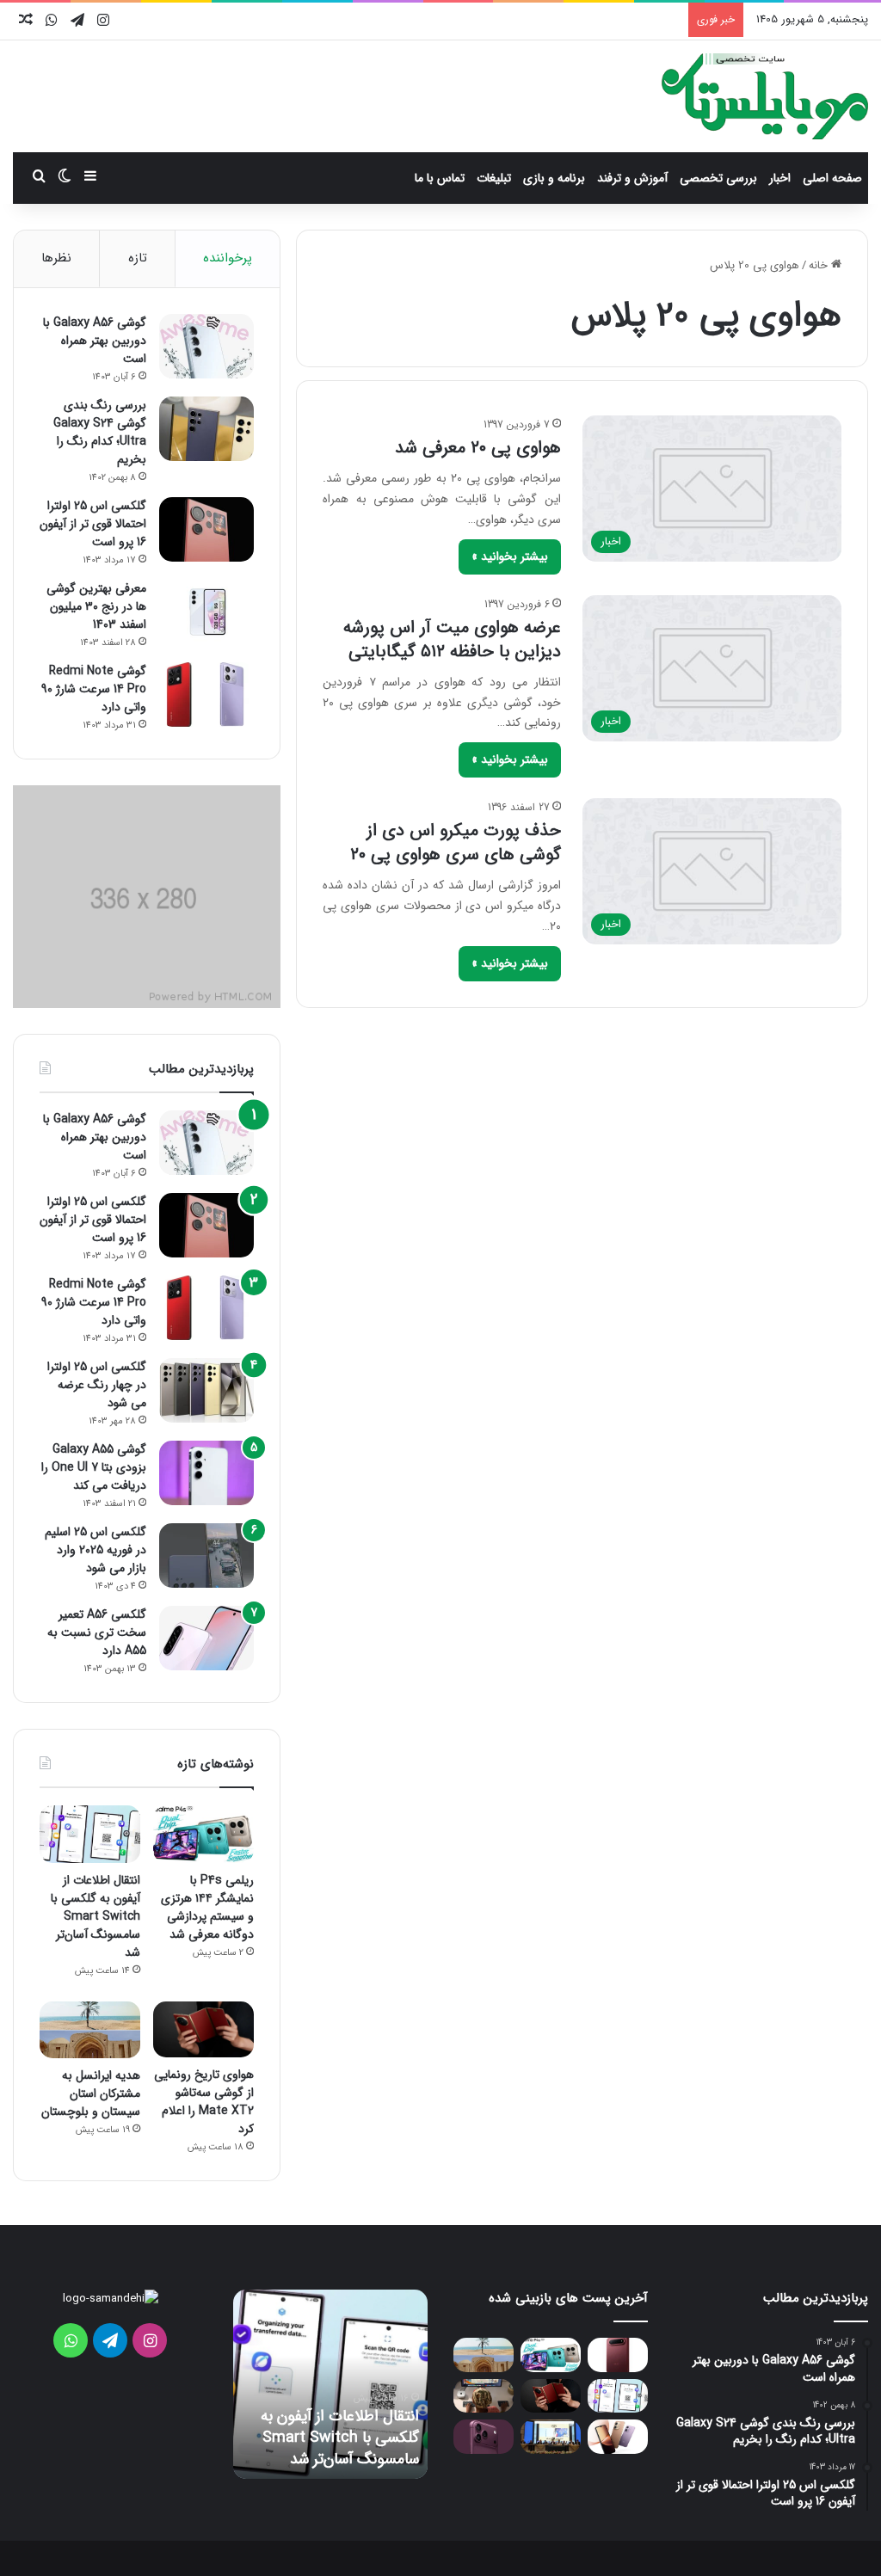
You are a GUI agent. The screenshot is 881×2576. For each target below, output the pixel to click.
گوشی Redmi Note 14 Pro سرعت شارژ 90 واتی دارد (94, 689)
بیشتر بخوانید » (510, 556)
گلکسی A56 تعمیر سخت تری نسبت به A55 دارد (97, 1632)
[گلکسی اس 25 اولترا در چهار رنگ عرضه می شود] (206, 1390)
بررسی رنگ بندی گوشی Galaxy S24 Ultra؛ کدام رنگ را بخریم (100, 432)
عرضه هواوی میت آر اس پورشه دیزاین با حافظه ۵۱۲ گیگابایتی (452, 639)
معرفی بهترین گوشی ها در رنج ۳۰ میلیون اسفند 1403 (96, 606)
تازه (138, 258)
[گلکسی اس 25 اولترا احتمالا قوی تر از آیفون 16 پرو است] (206, 529)
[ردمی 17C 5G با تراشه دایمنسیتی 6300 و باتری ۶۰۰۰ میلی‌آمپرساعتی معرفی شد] (618, 2436)
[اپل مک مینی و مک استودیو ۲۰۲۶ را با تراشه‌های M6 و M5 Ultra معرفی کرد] (484, 2396)
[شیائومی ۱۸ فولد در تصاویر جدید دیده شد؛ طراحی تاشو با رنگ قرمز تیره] (618, 2355)
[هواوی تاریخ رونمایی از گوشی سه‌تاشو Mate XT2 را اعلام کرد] (203, 2030)
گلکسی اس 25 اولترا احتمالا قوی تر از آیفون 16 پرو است (93, 524)
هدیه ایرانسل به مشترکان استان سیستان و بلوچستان (91, 2093)
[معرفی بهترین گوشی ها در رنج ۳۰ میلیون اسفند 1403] (206, 612)
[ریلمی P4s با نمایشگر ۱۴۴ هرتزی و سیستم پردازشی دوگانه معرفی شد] (203, 1834)
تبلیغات (494, 178)
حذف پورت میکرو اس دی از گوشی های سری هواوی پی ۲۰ (456, 842)
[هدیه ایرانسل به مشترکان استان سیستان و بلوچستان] (90, 2030)
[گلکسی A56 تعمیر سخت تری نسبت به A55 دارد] (206, 1638)
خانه (820, 265)
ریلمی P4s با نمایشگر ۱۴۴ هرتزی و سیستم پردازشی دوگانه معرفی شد (207, 1907)
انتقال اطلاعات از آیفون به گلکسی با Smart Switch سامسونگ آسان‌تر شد (95, 1916)
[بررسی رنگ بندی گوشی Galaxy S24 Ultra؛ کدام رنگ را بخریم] (206, 429)
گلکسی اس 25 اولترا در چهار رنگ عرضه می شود (97, 1385)
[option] (330, 2384)
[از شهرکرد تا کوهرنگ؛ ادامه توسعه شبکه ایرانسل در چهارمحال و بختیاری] (551, 2436)
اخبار (780, 178)
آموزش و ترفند (632, 178)
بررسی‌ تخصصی (718, 178)
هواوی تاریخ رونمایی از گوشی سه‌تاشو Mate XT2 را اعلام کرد (204, 2102)
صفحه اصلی (832, 178)
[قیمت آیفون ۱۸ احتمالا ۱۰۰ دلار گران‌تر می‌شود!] (484, 2436)
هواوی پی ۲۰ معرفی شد (478, 448)
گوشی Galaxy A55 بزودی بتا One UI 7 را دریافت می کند (94, 1467)
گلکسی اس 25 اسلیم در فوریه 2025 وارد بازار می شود (95, 1550)
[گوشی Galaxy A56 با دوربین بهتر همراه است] (206, 346)
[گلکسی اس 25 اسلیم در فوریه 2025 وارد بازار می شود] (206, 1555)
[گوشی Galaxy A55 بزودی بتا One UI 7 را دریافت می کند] (206, 1473)
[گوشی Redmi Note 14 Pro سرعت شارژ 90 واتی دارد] (206, 695)
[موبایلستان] (765, 96)
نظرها (56, 258)
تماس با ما (440, 178)
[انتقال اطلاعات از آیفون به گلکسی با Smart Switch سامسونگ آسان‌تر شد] (90, 1834)
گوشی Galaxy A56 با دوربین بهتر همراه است (95, 341)
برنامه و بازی (554, 178)
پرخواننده (228, 258)
